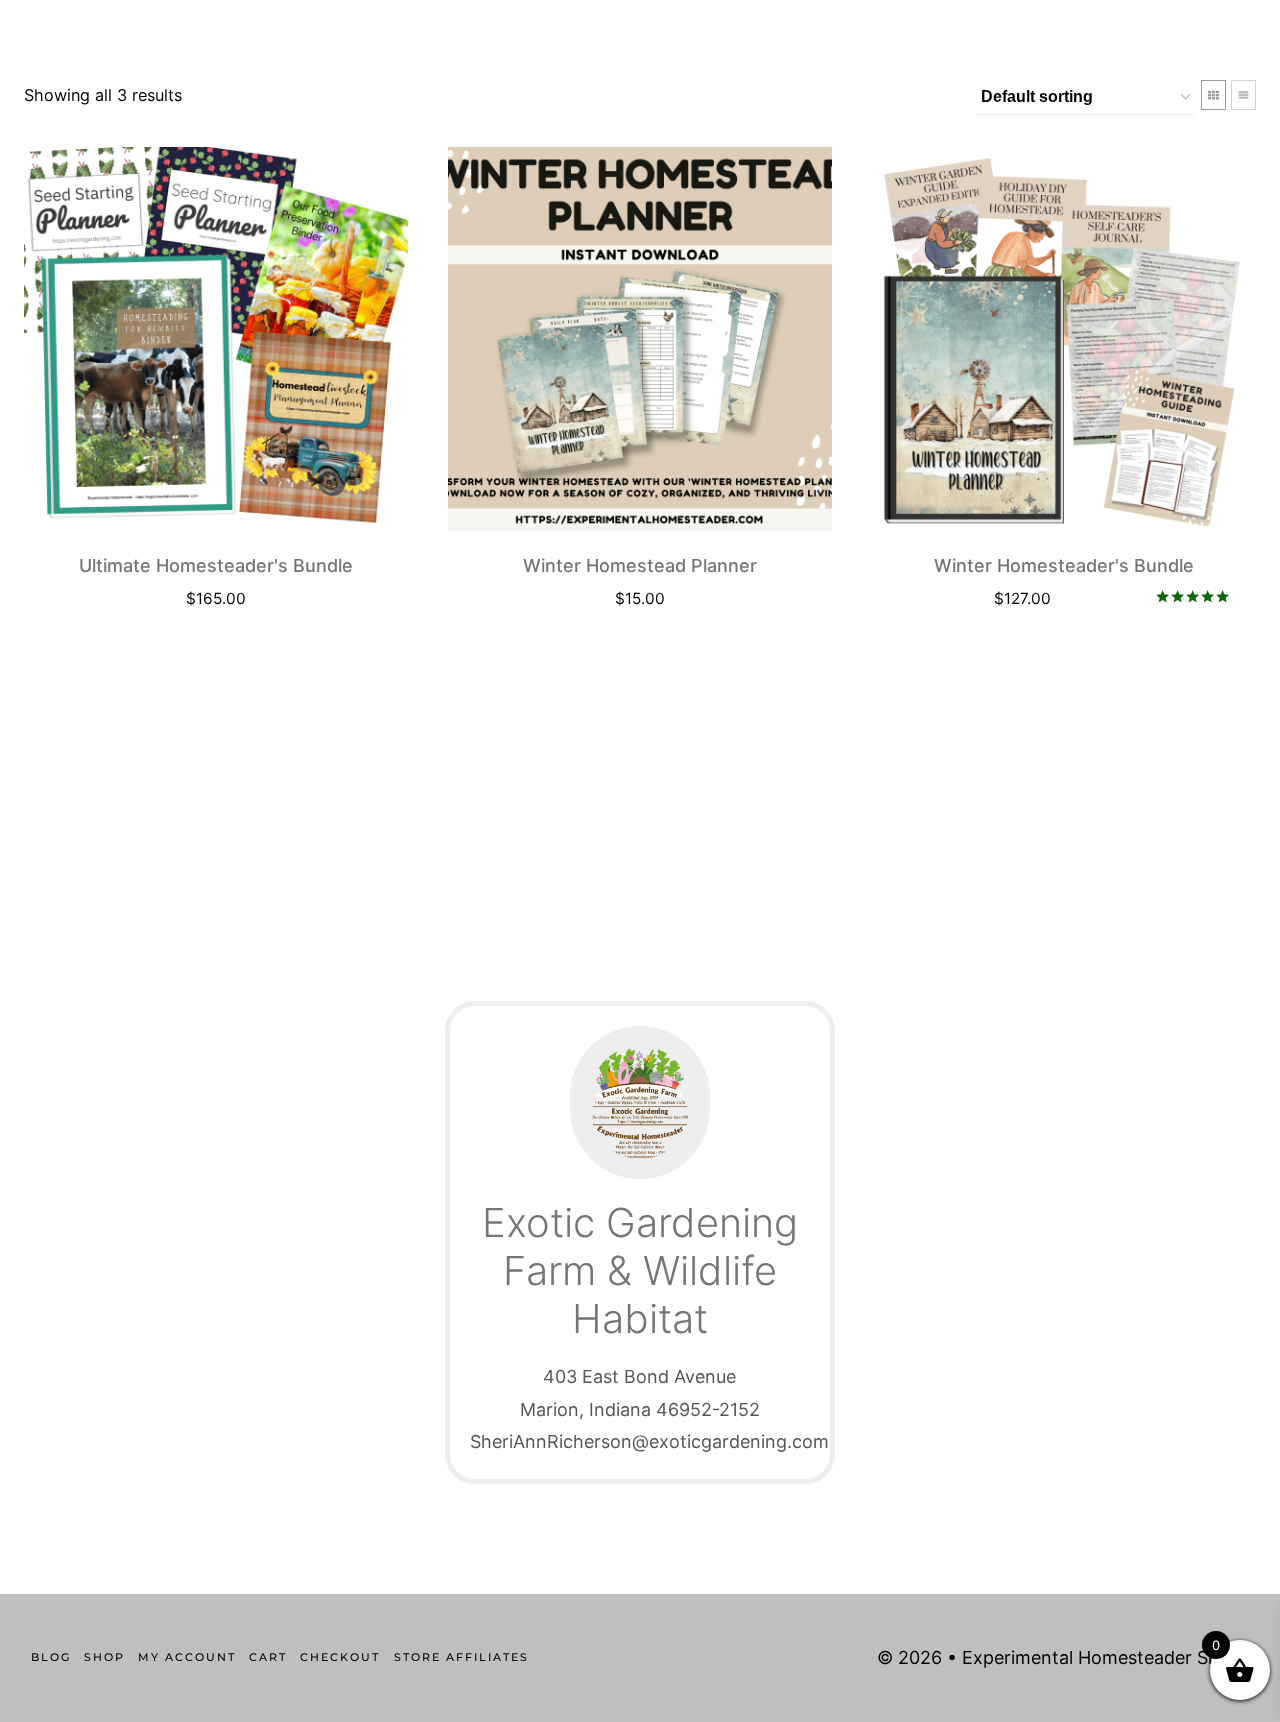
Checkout (340, 1657)
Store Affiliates (461, 1657)
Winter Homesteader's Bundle (1064, 565)
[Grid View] (1213, 95)
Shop (104, 1657)
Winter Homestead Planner (640, 565)
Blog (51, 1657)
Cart (268, 1657)
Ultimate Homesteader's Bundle (216, 565)
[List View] (1243, 95)
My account (187, 1657)
